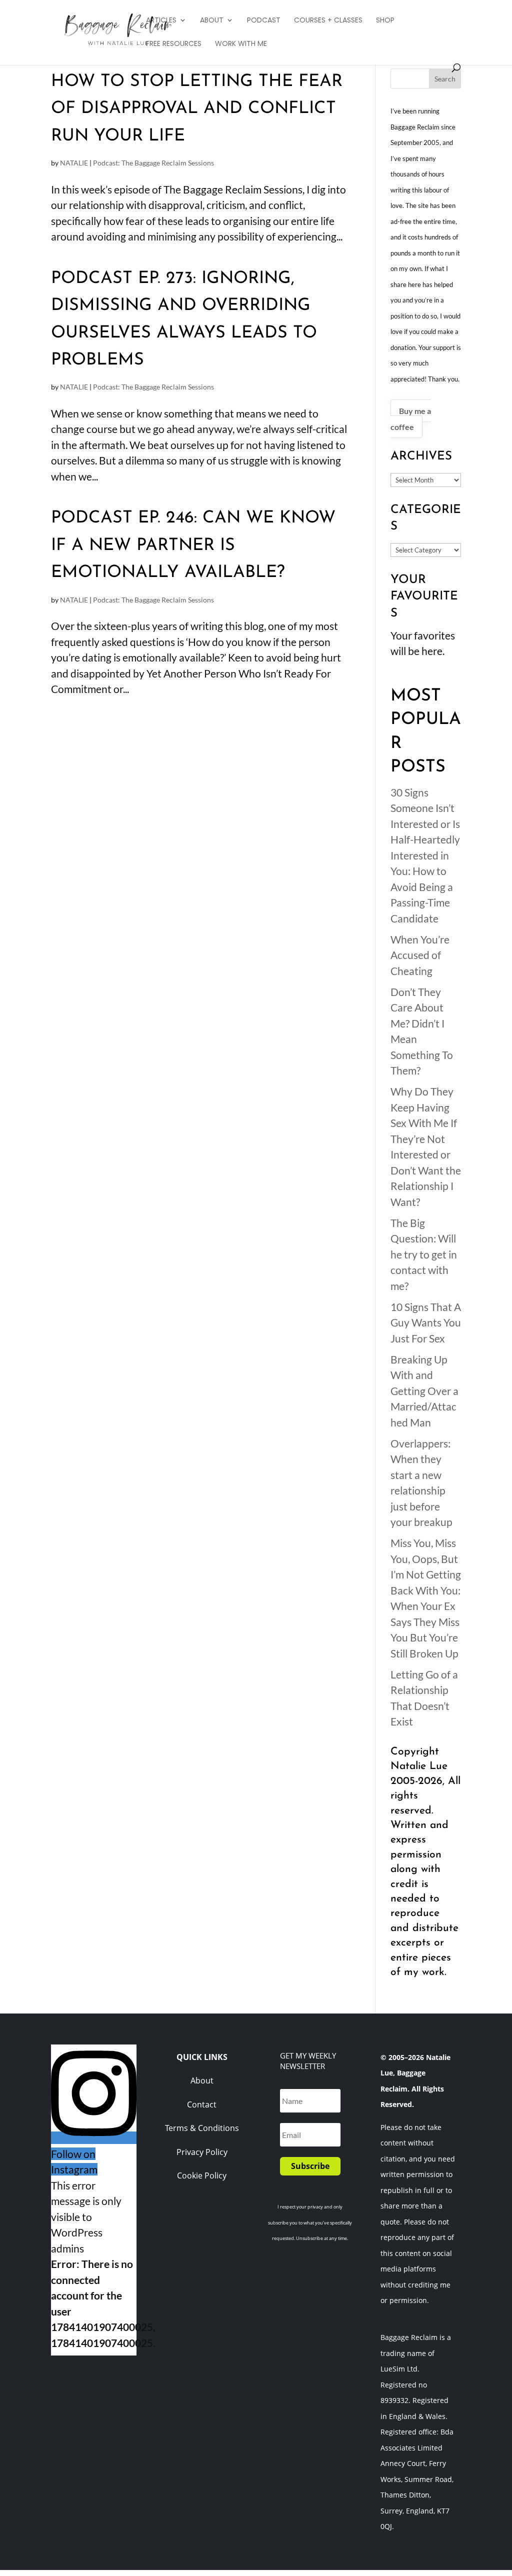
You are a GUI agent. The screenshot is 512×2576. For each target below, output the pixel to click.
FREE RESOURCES (174, 44)
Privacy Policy (202, 2152)
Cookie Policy (202, 2175)
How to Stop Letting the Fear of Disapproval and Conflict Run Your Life (197, 109)
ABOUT (212, 21)
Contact (202, 2104)
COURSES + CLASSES (328, 21)
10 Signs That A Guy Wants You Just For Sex (426, 1322)
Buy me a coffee (411, 419)
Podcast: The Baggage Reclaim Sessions (153, 163)
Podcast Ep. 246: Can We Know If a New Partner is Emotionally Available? (193, 545)
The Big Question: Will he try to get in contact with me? (424, 1254)
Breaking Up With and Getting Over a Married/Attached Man (424, 1391)
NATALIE (74, 163)
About (202, 2080)
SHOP (385, 21)
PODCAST (264, 21)
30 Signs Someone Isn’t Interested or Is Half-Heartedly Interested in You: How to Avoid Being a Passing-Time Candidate (425, 855)
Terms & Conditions (202, 2128)
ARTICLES (161, 21)
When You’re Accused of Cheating (420, 955)
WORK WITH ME (241, 44)
